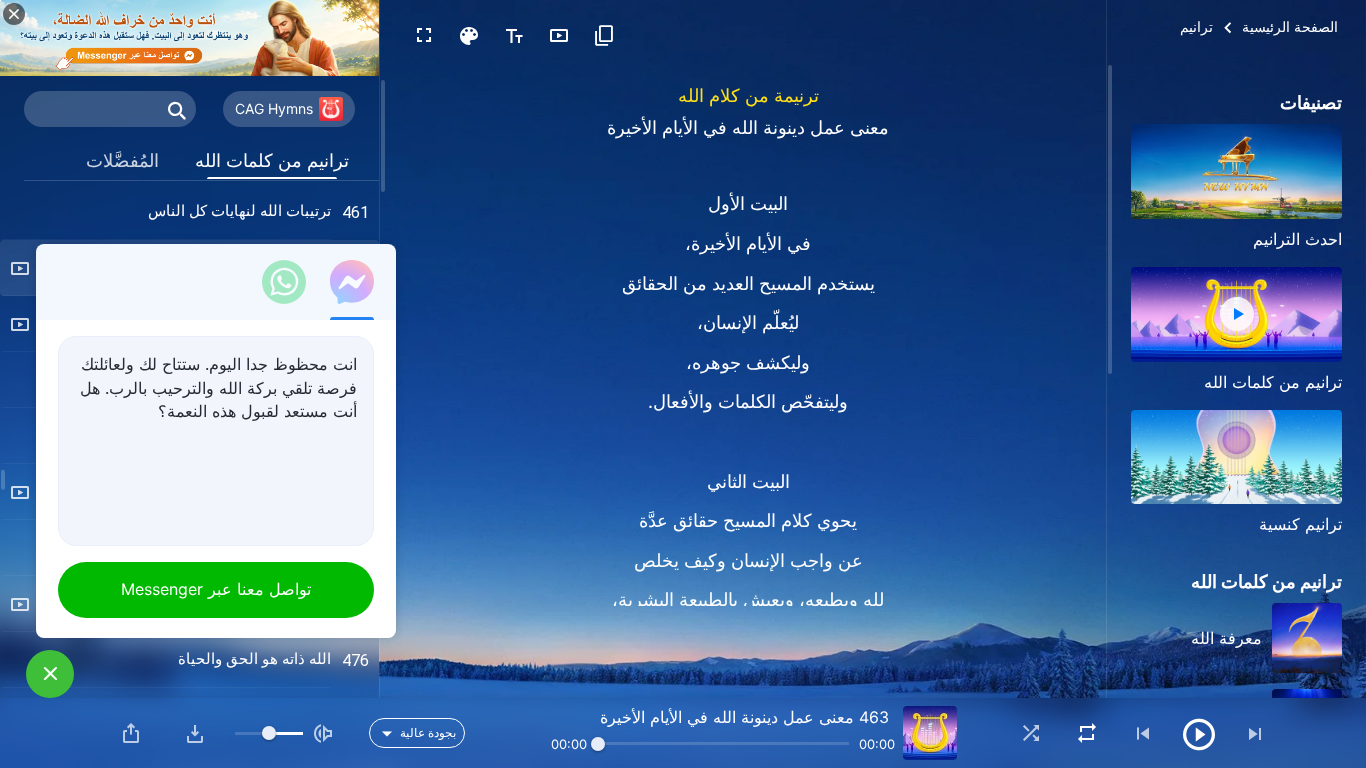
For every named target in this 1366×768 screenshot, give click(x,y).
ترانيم (1196, 26)
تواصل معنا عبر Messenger (216, 589)
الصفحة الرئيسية (1290, 26)
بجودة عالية (428, 732)
